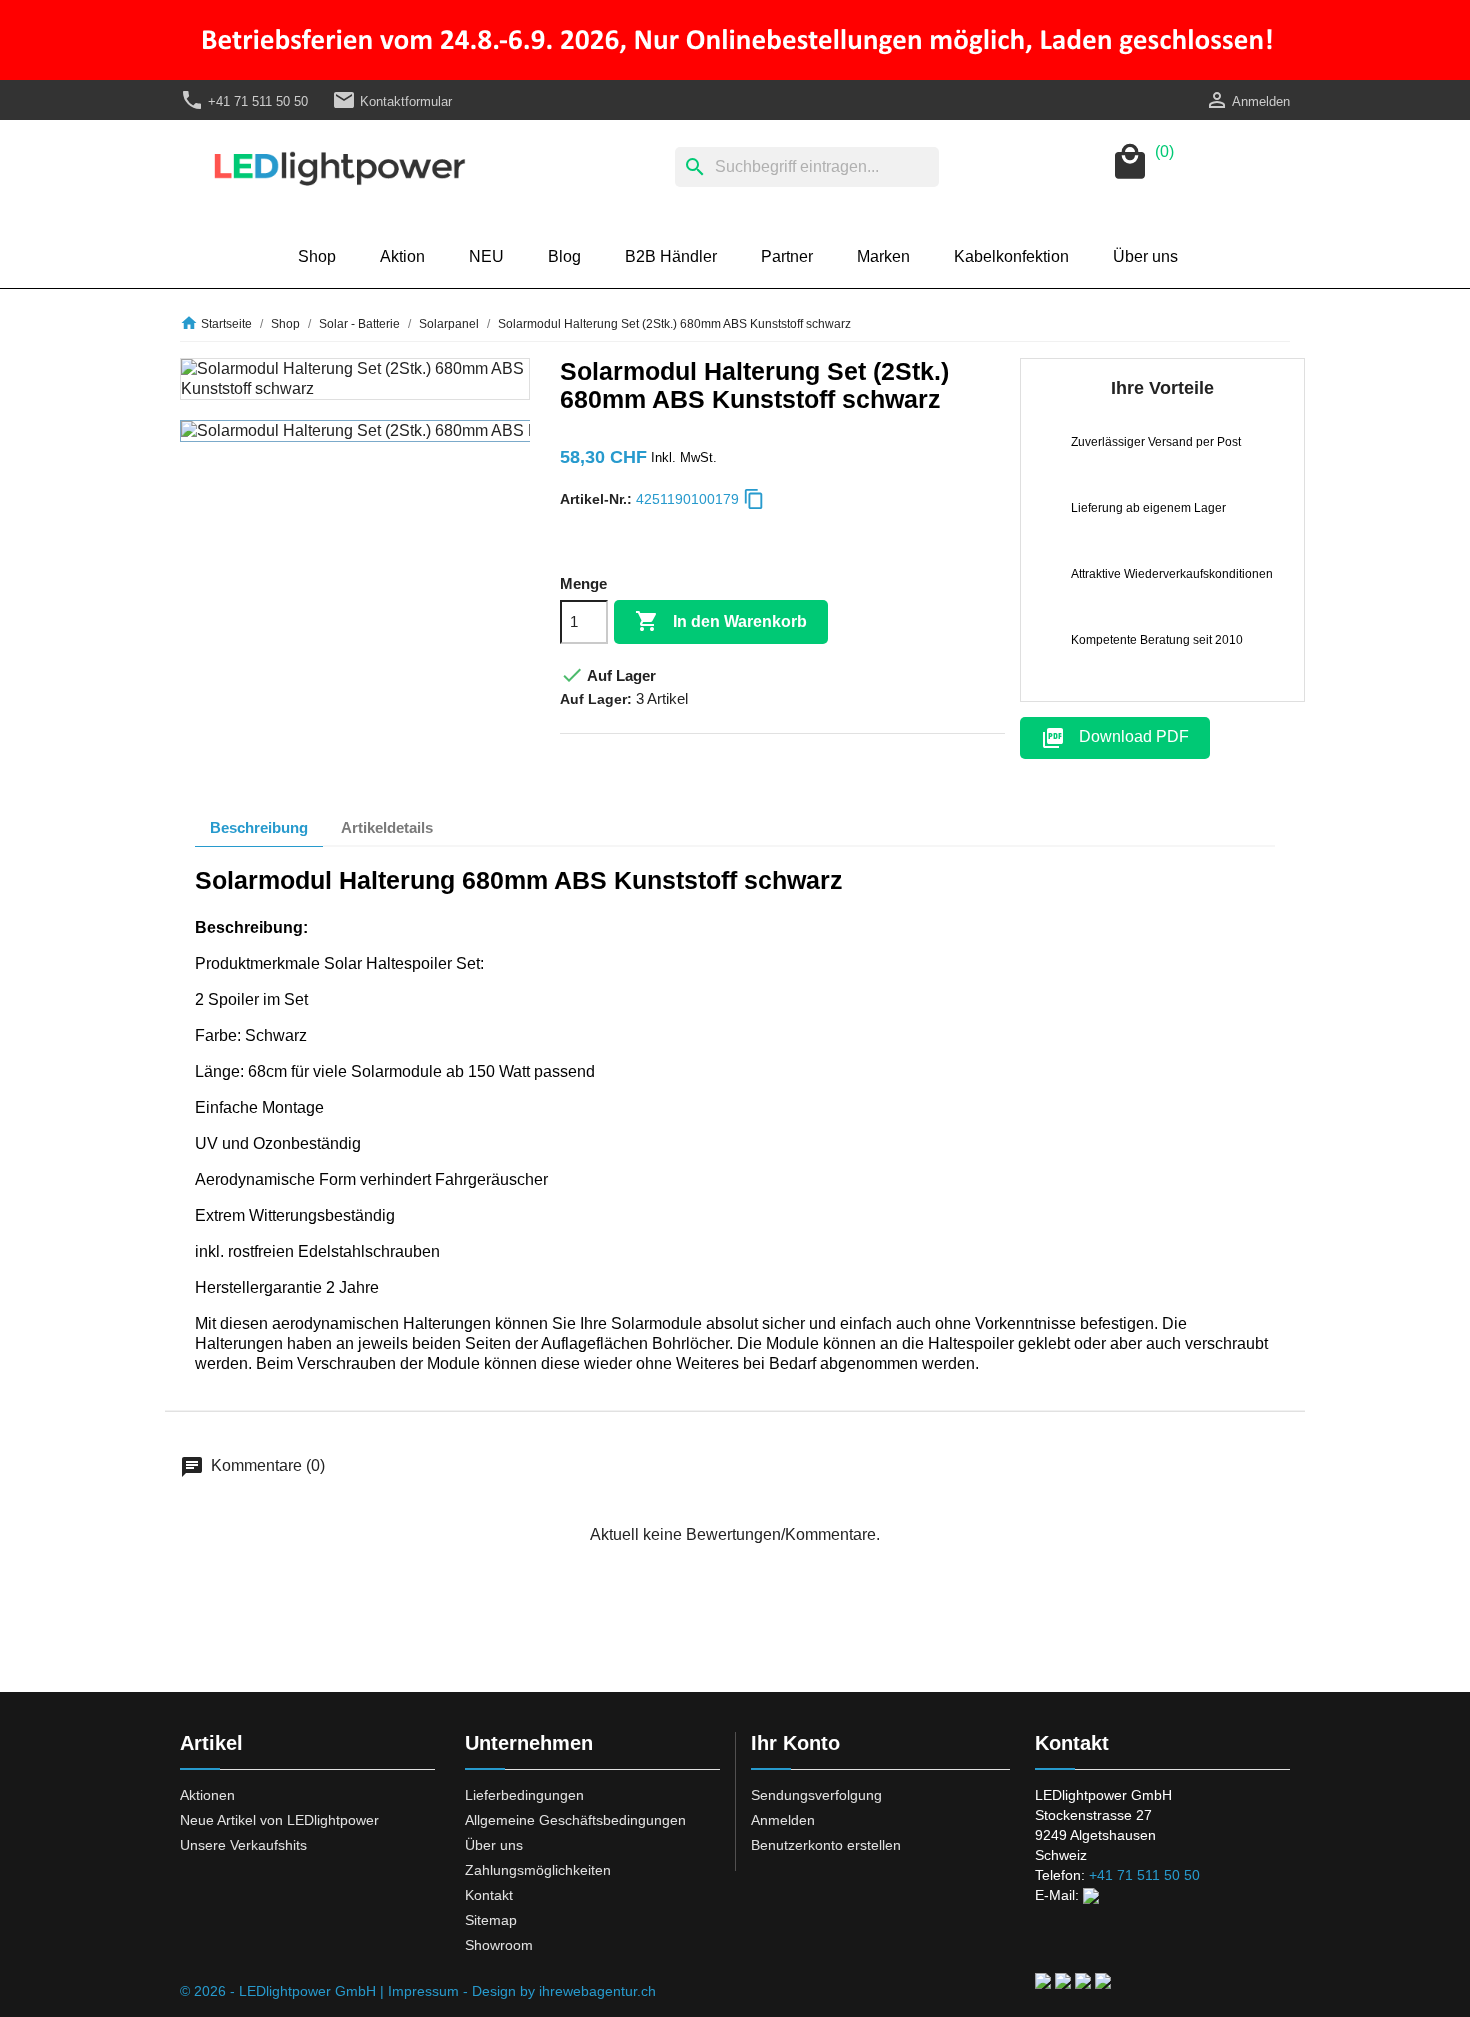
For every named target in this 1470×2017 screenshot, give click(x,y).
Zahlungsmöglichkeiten (538, 1870)
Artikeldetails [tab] (387, 827)
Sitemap (491, 1920)
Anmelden (783, 1820)
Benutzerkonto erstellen (826, 1845)
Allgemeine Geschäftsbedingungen (575, 1820)
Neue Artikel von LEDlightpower (279, 1820)
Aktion (402, 256)
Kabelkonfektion (1011, 256)
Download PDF (1115, 738)
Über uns (1145, 256)
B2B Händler (671, 256)
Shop (317, 256)
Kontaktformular (392, 101)
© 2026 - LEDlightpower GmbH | (284, 1991)
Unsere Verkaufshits (243, 1845)
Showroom (499, 1945)
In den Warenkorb (721, 621)
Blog (564, 256)
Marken (883, 256)
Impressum (423, 1991)
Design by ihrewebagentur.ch (564, 1991)
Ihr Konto (795, 1743)
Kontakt (489, 1895)
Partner (787, 256)
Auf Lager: (596, 699)
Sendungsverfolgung (816, 1795)
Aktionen (207, 1795)
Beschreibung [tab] (259, 827)
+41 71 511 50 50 (244, 101)
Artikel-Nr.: (596, 499)
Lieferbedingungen (524, 1795)
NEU (486, 256)
